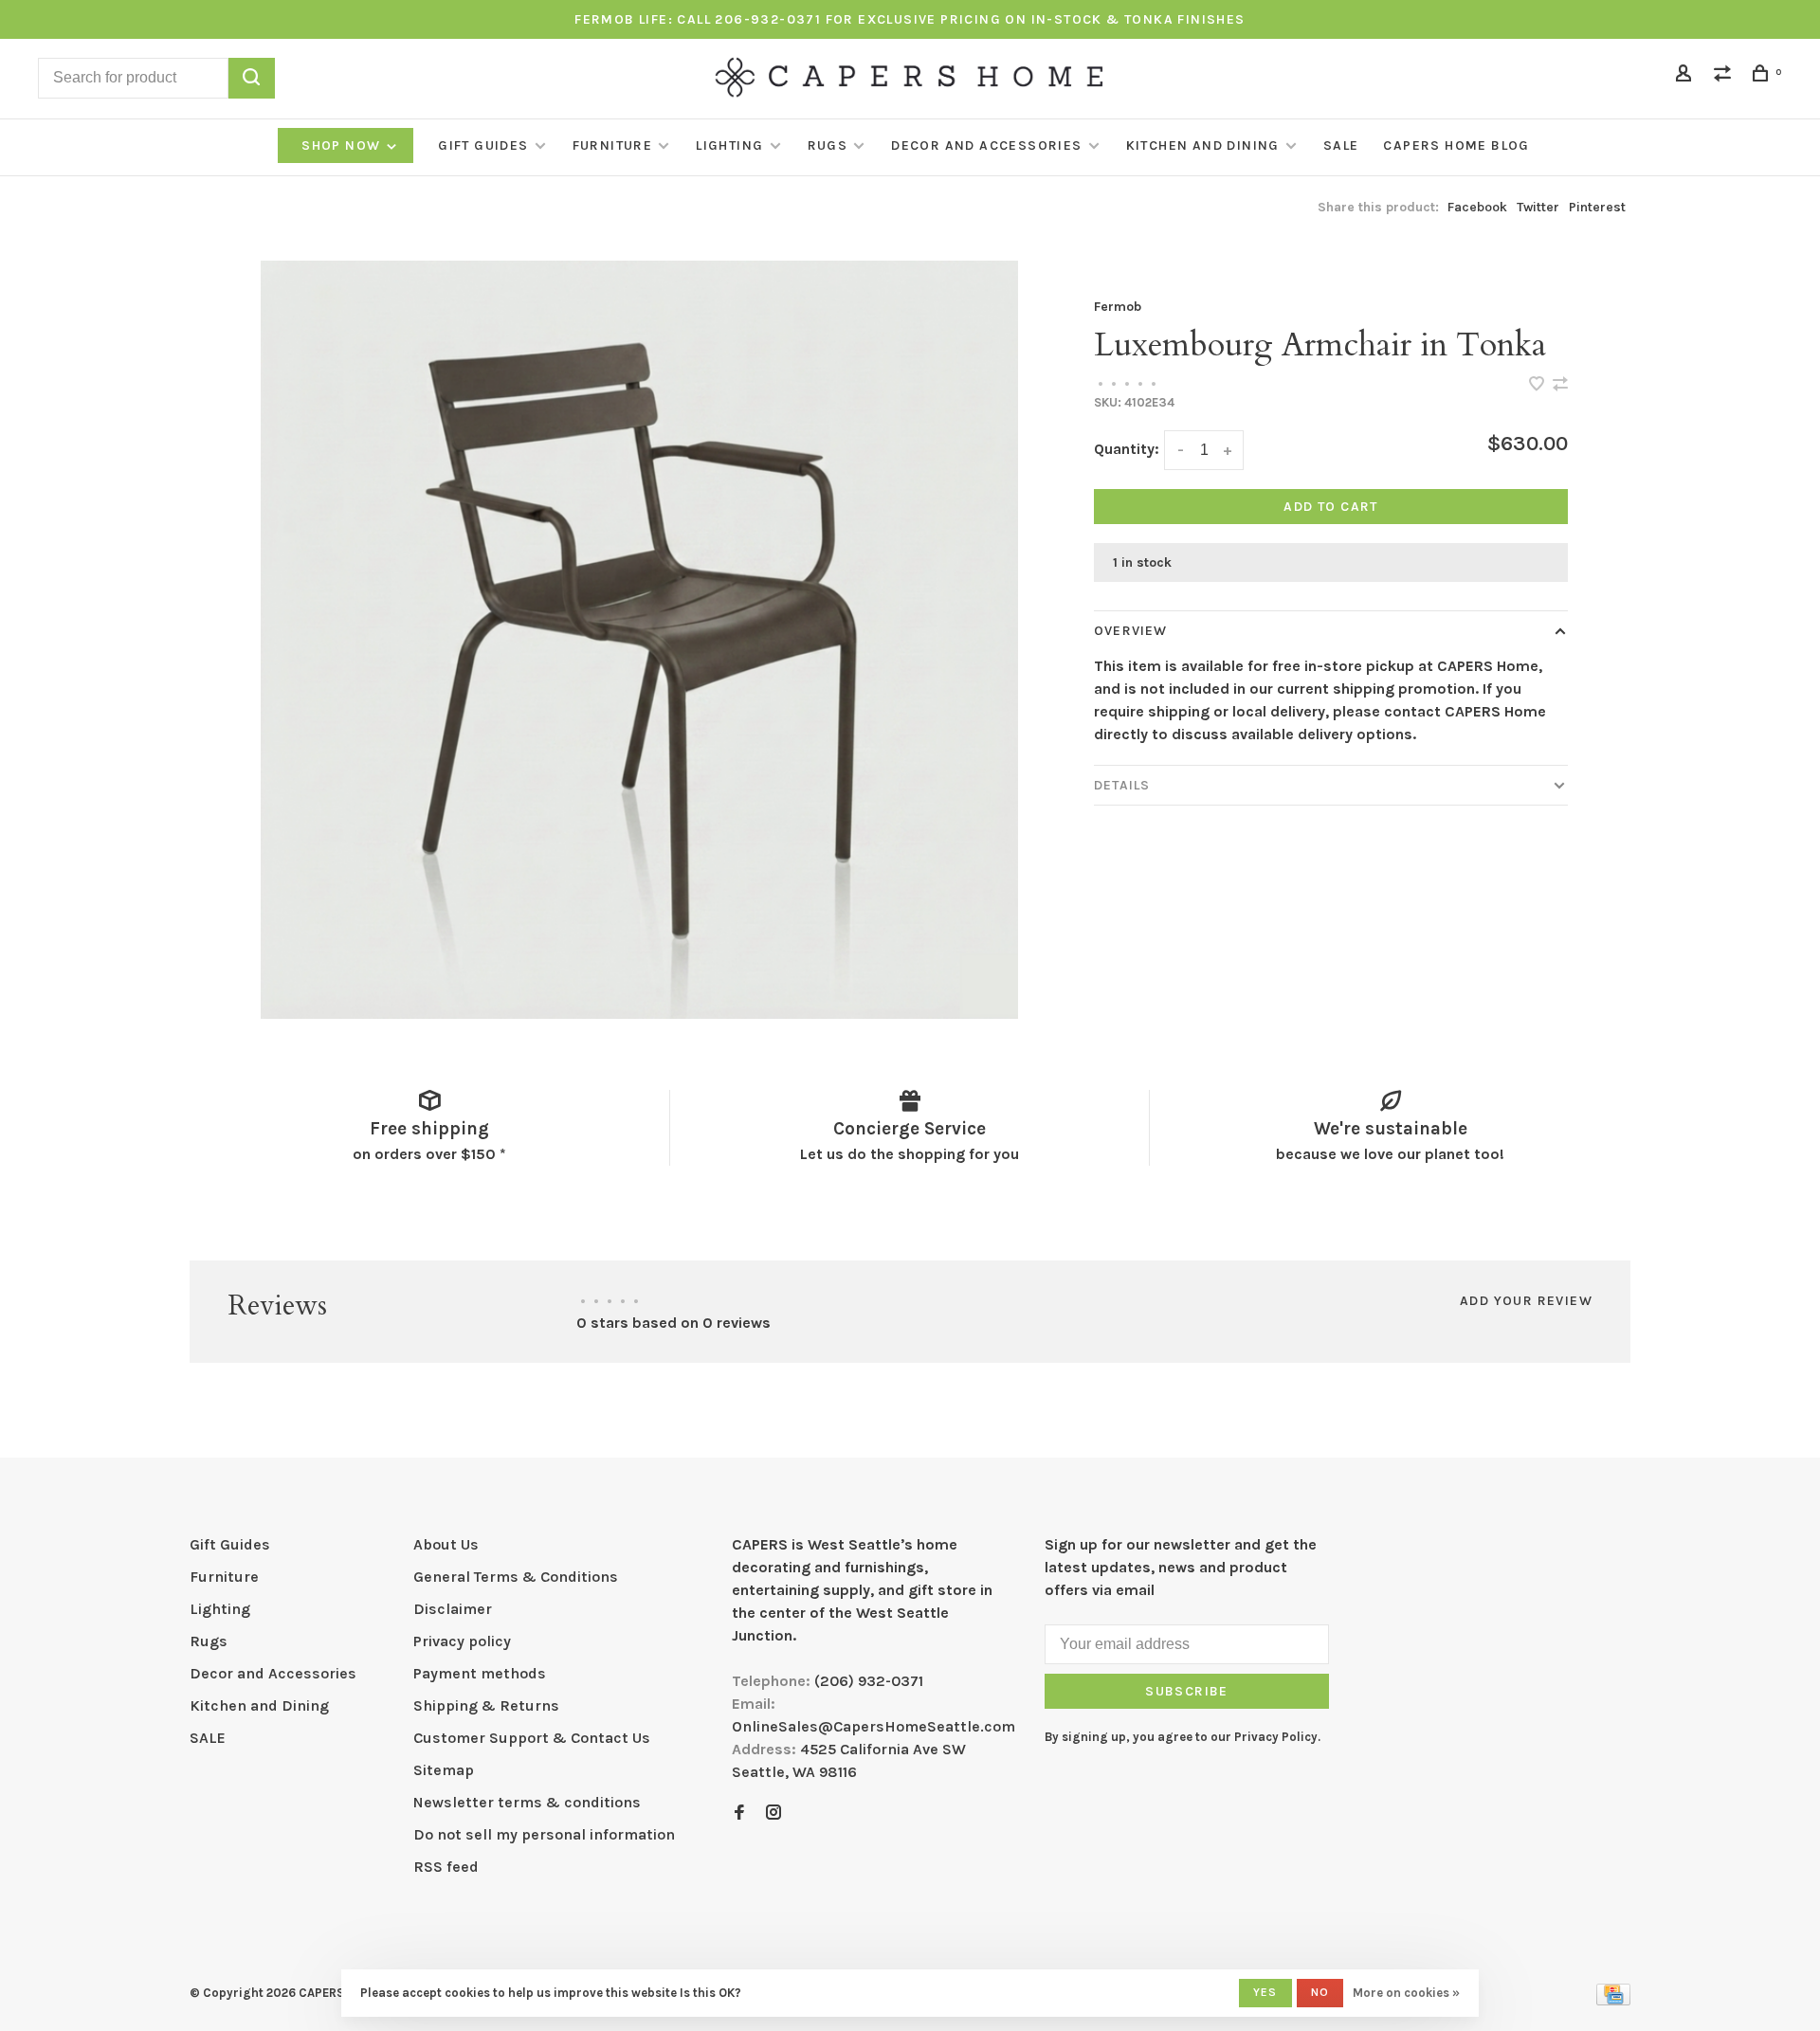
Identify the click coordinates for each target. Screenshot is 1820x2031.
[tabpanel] (640, 640)
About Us (446, 1544)
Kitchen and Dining (1203, 145)
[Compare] (1725, 76)
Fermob (1118, 307)
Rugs (828, 145)
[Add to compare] (1560, 385)
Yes (1265, 1992)
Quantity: (1127, 449)
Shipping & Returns (486, 1705)
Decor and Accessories (986, 145)
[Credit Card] (1613, 2000)
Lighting (729, 145)
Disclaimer (453, 1609)
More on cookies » (1406, 1993)
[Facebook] (739, 1813)
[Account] (1686, 76)
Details (1122, 785)
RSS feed (446, 1867)
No (1320, 1992)
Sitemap (444, 1770)
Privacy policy (462, 1641)
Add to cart (1330, 507)
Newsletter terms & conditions (527, 1802)
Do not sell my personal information (544, 1834)
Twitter (1538, 207)
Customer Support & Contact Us (532, 1738)
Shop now (343, 145)
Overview (1130, 631)
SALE (1341, 145)
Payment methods (480, 1673)
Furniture (613, 145)
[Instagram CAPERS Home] (773, 1813)
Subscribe (1187, 1691)
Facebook (1477, 207)
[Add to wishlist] (1538, 385)
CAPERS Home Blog (1456, 145)
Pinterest (1597, 207)
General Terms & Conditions (516, 1577)
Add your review (1526, 1301)
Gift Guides (483, 145)
